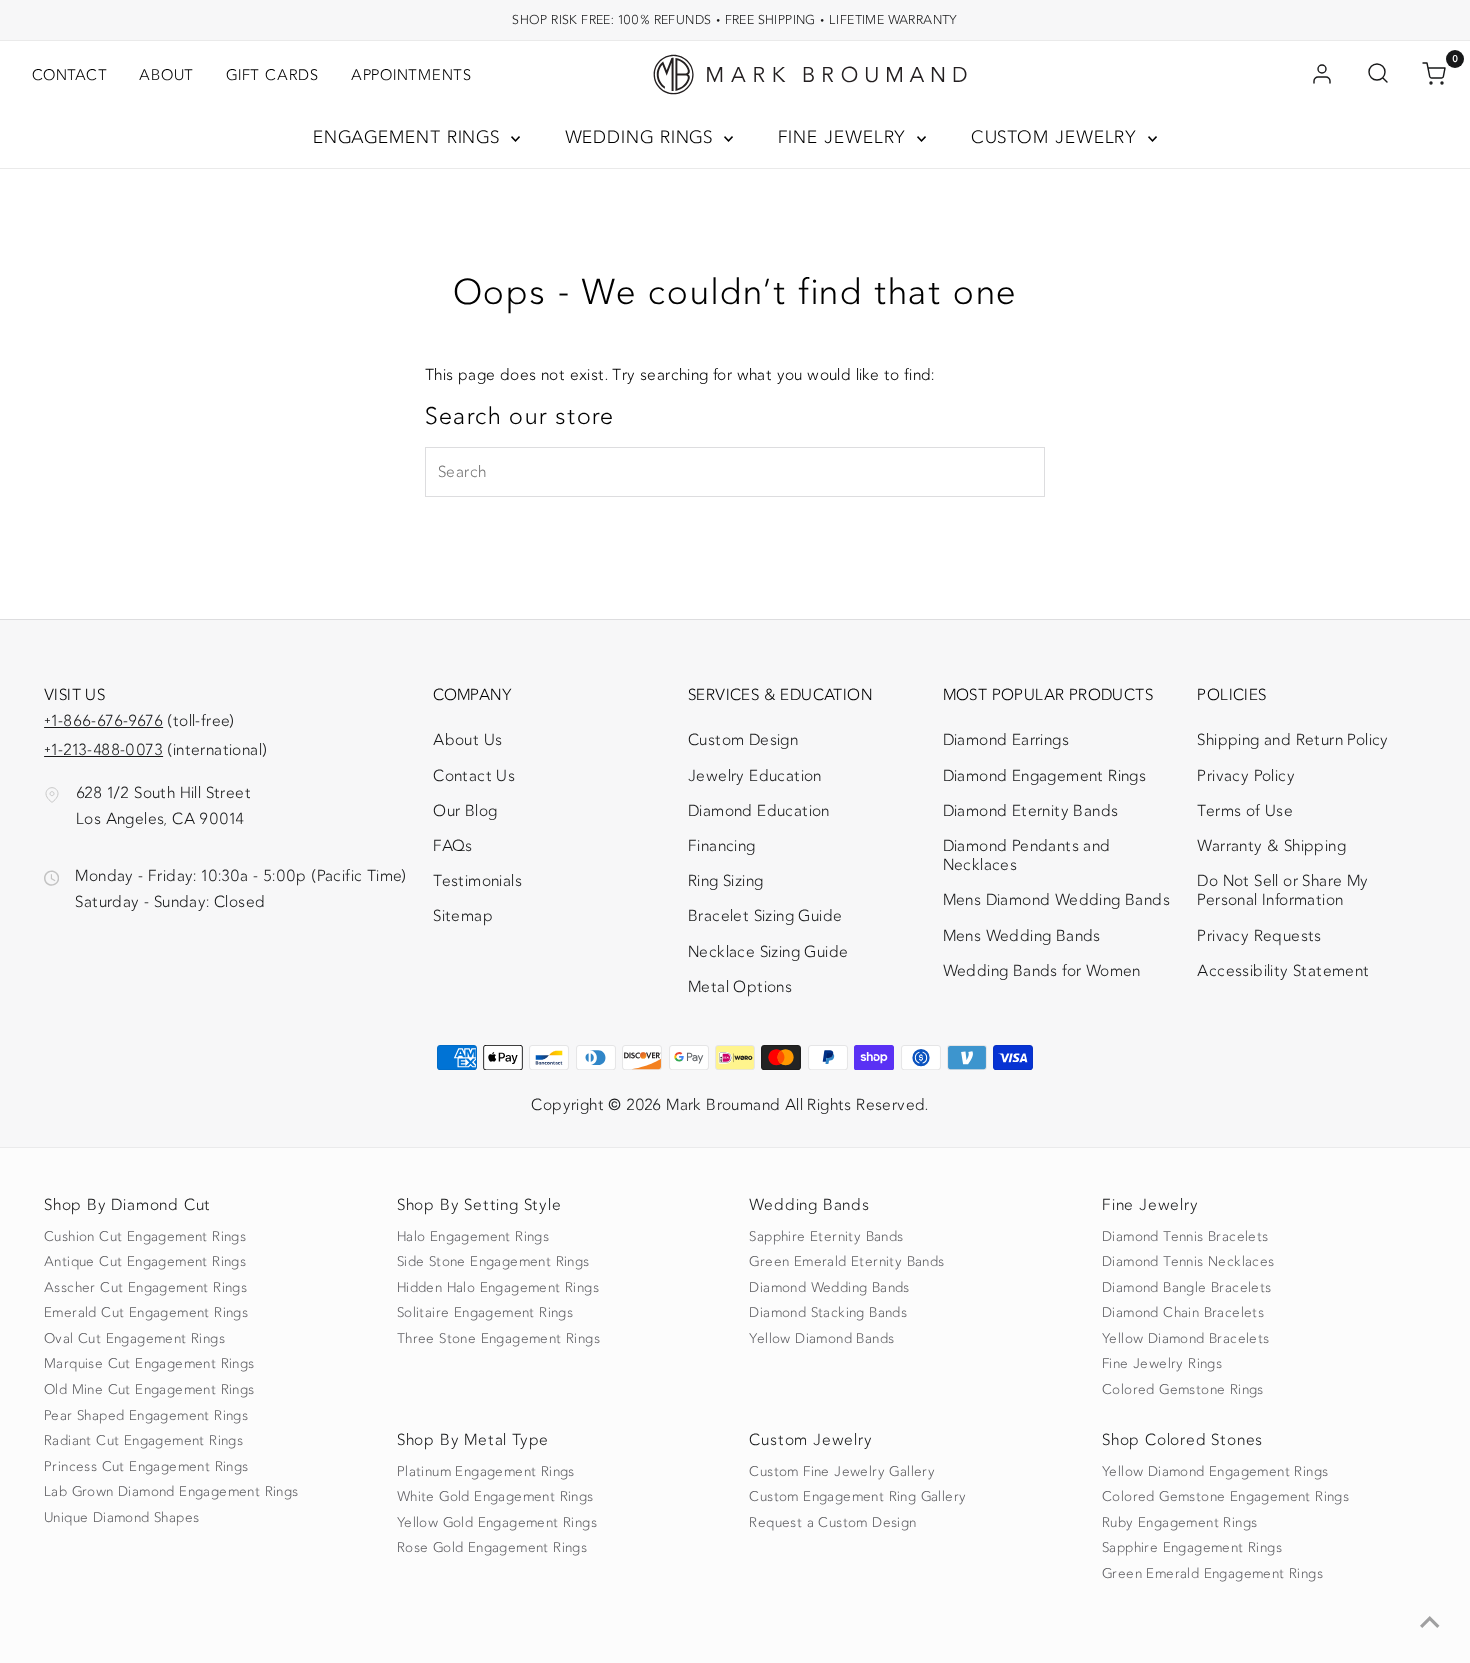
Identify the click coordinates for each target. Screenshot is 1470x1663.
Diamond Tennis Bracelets (1185, 1237)
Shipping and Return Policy (1292, 740)
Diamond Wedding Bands (829, 1288)
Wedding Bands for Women (1042, 971)
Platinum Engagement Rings (486, 1472)
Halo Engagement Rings (473, 1237)
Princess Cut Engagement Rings (146, 1467)
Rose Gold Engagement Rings (492, 1548)
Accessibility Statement (1283, 975)
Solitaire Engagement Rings (485, 1313)
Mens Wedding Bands (1022, 936)
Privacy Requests (1259, 936)
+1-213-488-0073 (103, 750)
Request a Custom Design (832, 1523)
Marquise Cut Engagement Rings (149, 1364)
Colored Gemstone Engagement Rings (1225, 1497)
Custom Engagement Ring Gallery (857, 1497)
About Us (467, 740)
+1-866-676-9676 (103, 721)
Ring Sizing (725, 881)
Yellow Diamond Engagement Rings (1215, 1472)
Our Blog (465, 811)
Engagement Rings (409, 137)
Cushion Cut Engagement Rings (145, 1237)
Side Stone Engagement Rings (493, 1262)
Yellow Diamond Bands (821, 1339)
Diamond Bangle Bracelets (1187, 1288)
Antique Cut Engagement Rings (145, 1262)
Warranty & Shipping (1271, 846)
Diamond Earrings (1006, 740)
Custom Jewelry (1057, 137)
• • (735, 19)
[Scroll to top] (1430, 1623)
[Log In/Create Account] (1322, 75)
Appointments (411, 75)
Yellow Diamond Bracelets (1186, 1339)
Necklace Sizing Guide (768, 952)
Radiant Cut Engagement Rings (143, 1441)
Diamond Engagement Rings (1045, 776)
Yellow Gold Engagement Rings (497, 1523)
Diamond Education (759, 811)
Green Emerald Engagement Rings (1212, 1574)
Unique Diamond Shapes (121, 1518)
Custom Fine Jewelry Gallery (842, 1472)
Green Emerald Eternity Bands (846, 1262)
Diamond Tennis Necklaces (1188, 1262)
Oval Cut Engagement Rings (134, 1339)
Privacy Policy (1246, 776)
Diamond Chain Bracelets (1183, 1313)
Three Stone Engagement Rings (498, 1339)
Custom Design (743, 740)
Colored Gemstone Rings (1183, 1390)
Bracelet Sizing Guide (765, 916)
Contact (69, 75)
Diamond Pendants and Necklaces (1027, 855)
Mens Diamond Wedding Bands (1056, 900)
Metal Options (740, 987)
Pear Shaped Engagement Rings (146, 1416)
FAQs (453, 846)
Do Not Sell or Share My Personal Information (1282, 890)
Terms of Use (1245, 811)
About (166, 75)
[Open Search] (1378, 75)
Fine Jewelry (845, 137)
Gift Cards (272, 75)
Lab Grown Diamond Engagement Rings (171, 1492)
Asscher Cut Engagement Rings (145, 1288)
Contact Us (474, 776)
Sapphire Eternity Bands (826, 1237)
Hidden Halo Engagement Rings (498, 1288)
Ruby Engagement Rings (1179, 1523)
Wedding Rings (642, 137)
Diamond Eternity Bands (1031, 811)
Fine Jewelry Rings (1162, 1364)
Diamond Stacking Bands (828, 1313)
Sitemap (463, 916)
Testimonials (477, 881)
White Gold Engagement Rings (495, 1497)
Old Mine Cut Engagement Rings (149, 1390)
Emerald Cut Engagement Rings (146, 1313)
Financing (722, 846)
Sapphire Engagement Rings (1192, 1548)
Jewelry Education (755, 776)
